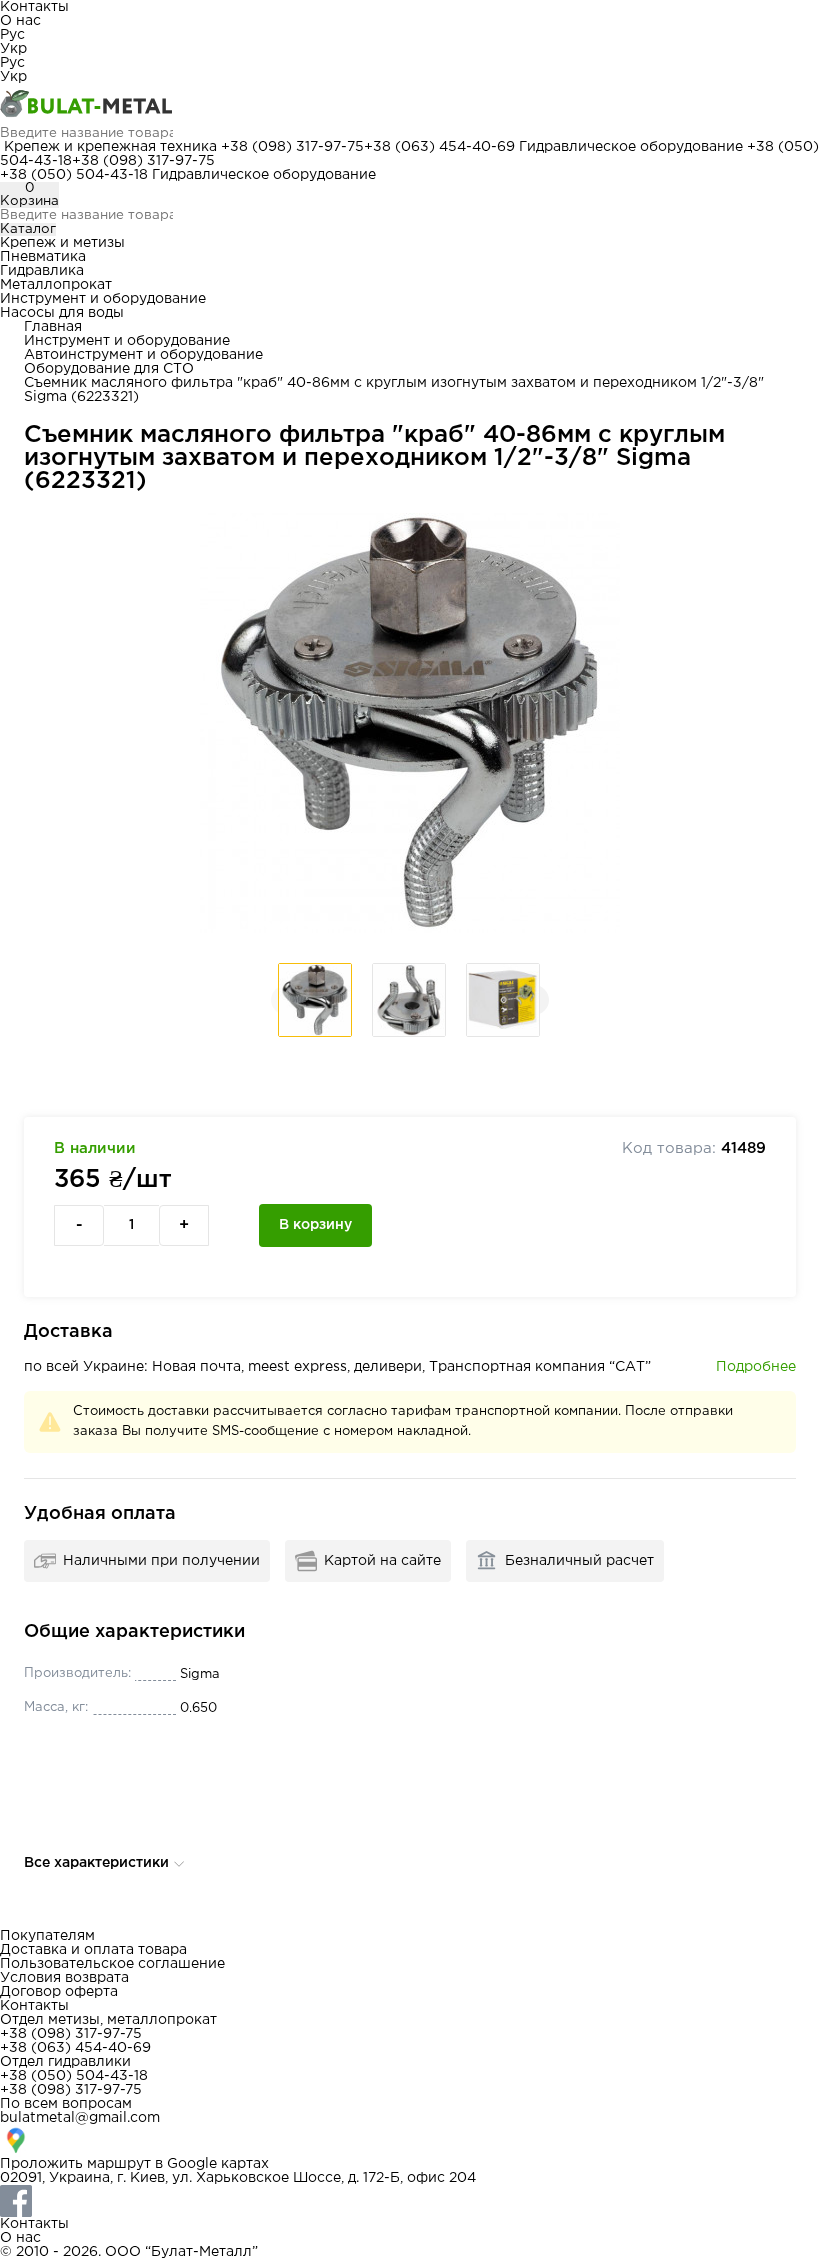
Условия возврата (64, 1978)
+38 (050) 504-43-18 (74, 175)
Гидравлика (42, 271)
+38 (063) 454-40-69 (439, 147)
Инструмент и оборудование (103, 299)
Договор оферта (59, 1992)
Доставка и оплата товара (93, 1950)
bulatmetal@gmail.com (80, 2118)
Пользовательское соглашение (112, 1964)
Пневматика (43, 257)
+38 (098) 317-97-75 (292, 147)
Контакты (34, 7)
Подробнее (756, 1367)
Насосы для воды (62, 313)
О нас (20, 21)
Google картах (218, 2164)
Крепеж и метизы (62, 243)
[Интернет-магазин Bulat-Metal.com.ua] (410, 105)
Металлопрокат (56, 285)
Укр (13, 49)
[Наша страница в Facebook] (410, 2201)
